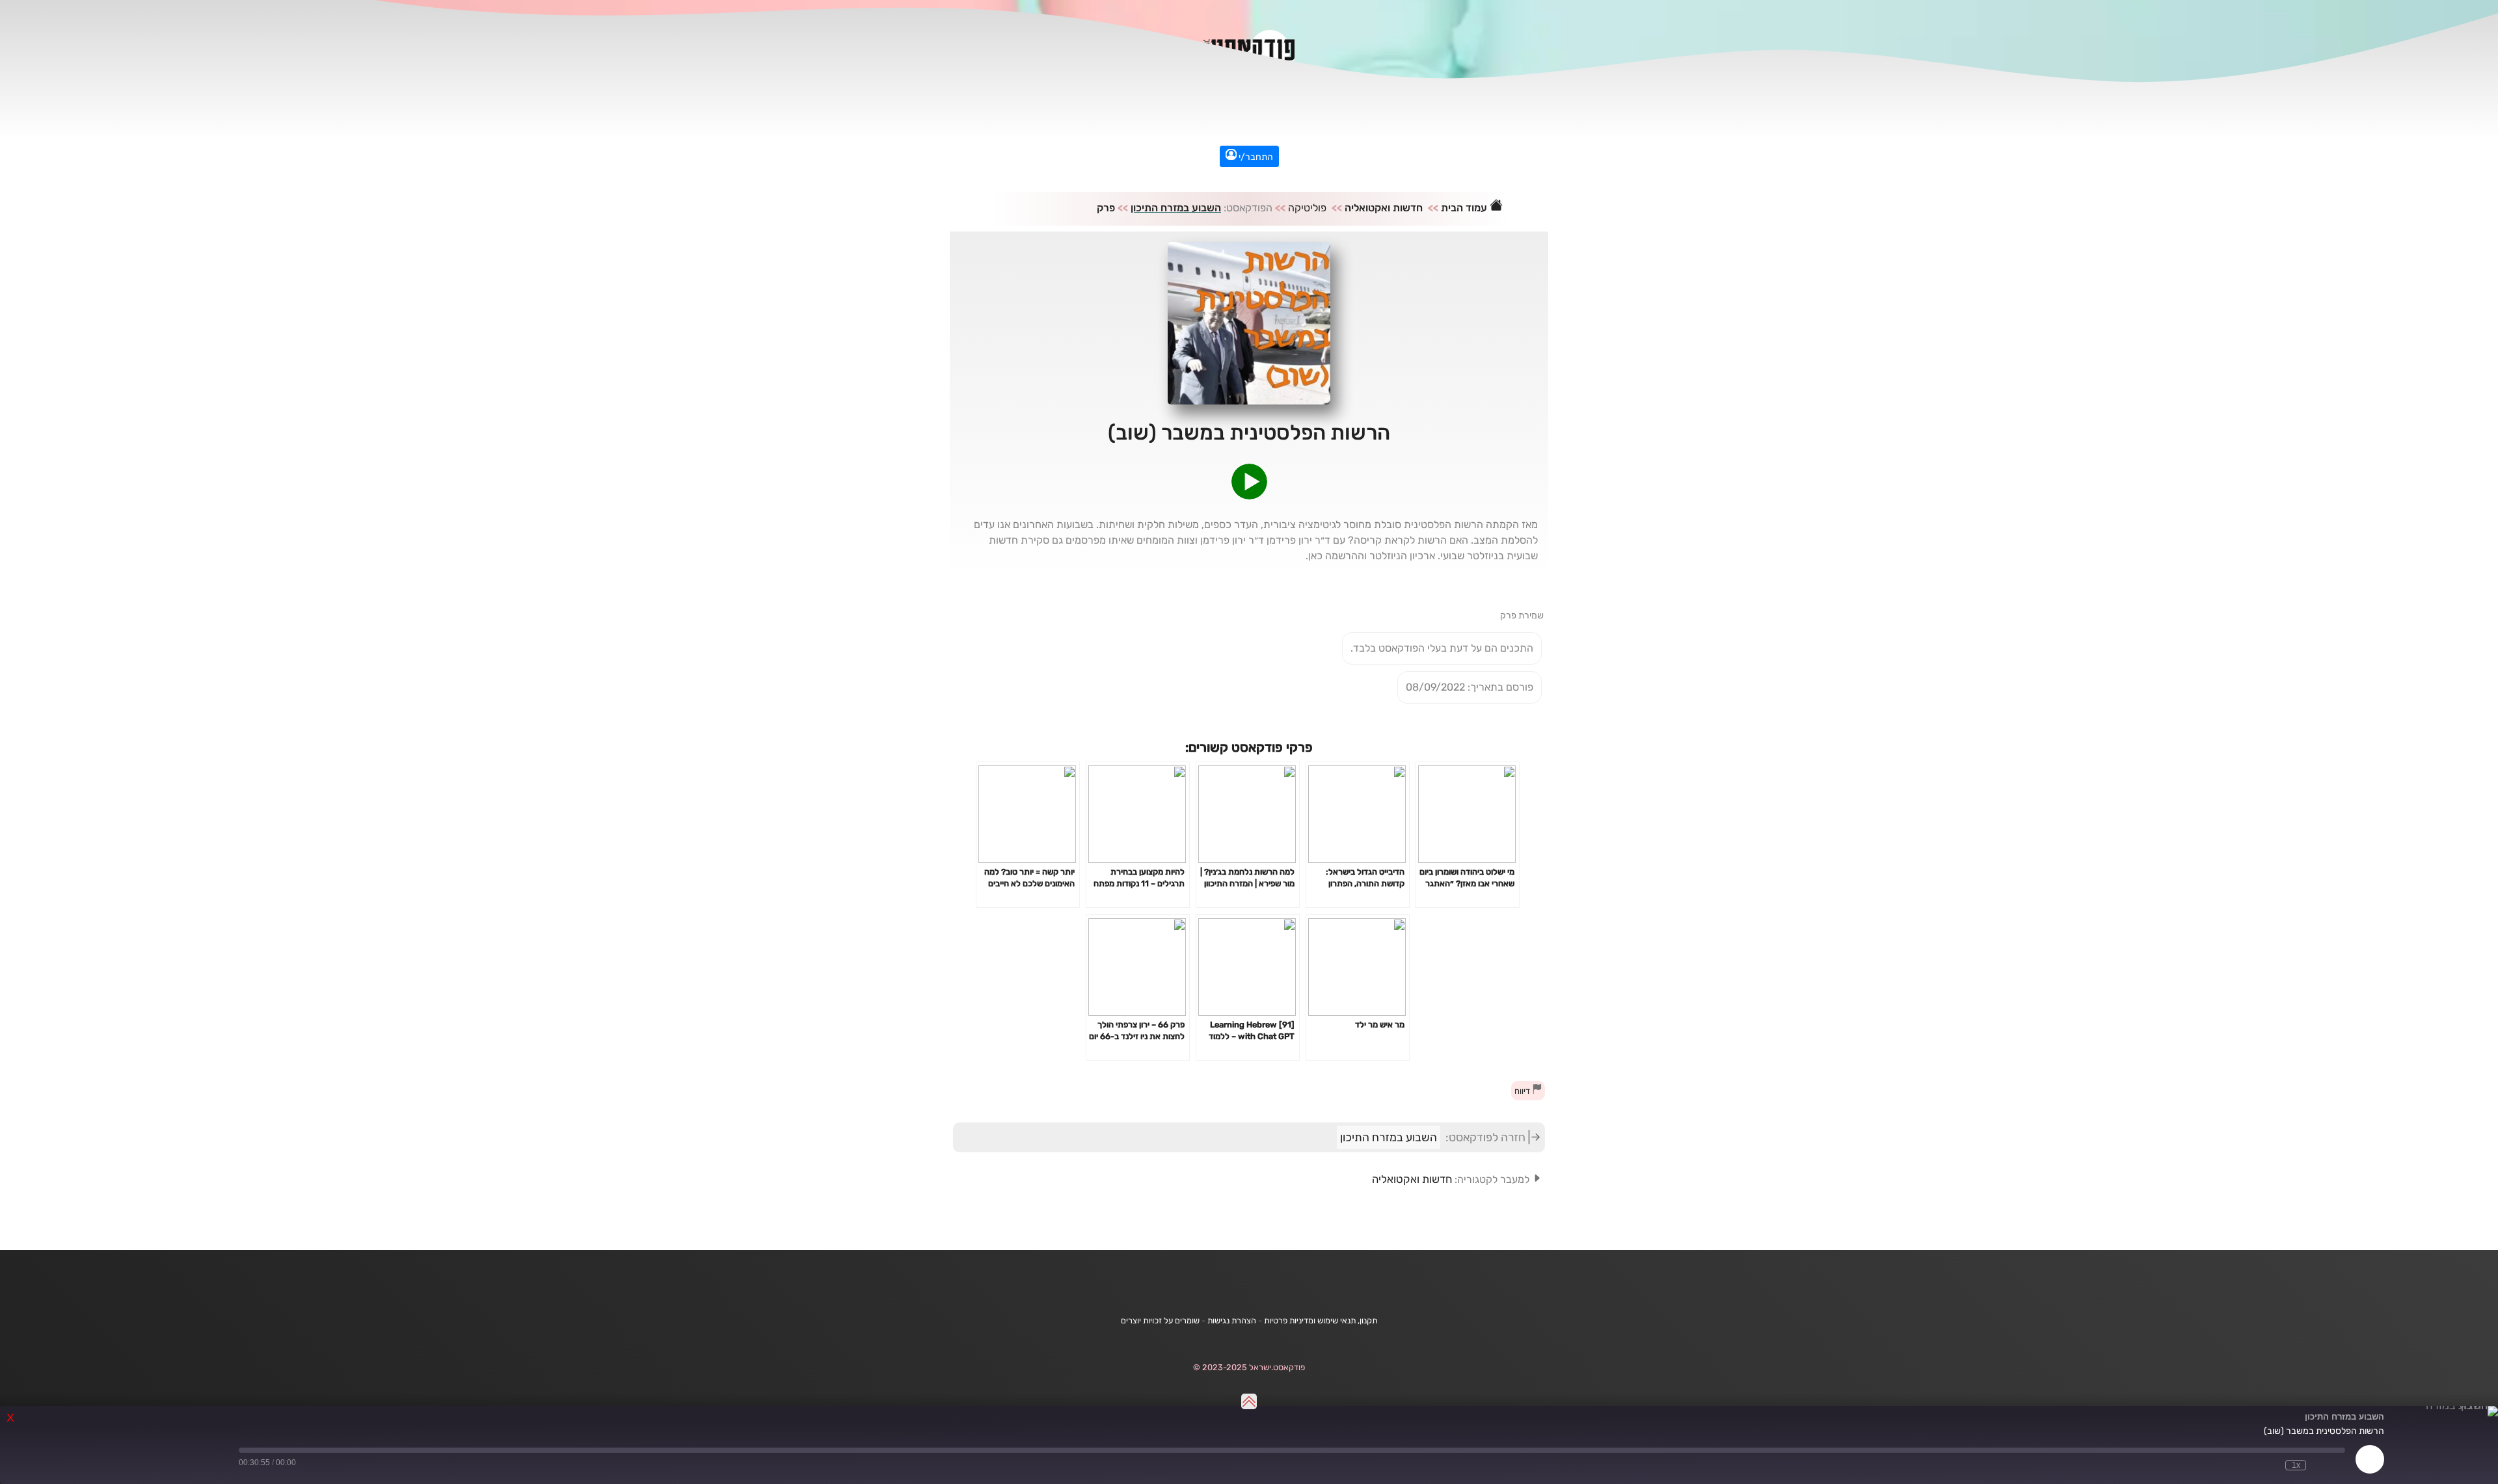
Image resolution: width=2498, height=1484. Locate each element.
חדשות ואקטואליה (1384, 208)
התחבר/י (1255, 157)
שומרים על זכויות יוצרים (1160, 1320)
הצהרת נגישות (1232, 1320)
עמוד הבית (1465, 208)
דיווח (1523, 1091)
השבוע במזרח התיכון (1176, 208)
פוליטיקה (1307, 208)
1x (2296, 1465)
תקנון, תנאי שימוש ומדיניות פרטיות (1321, 1320)
